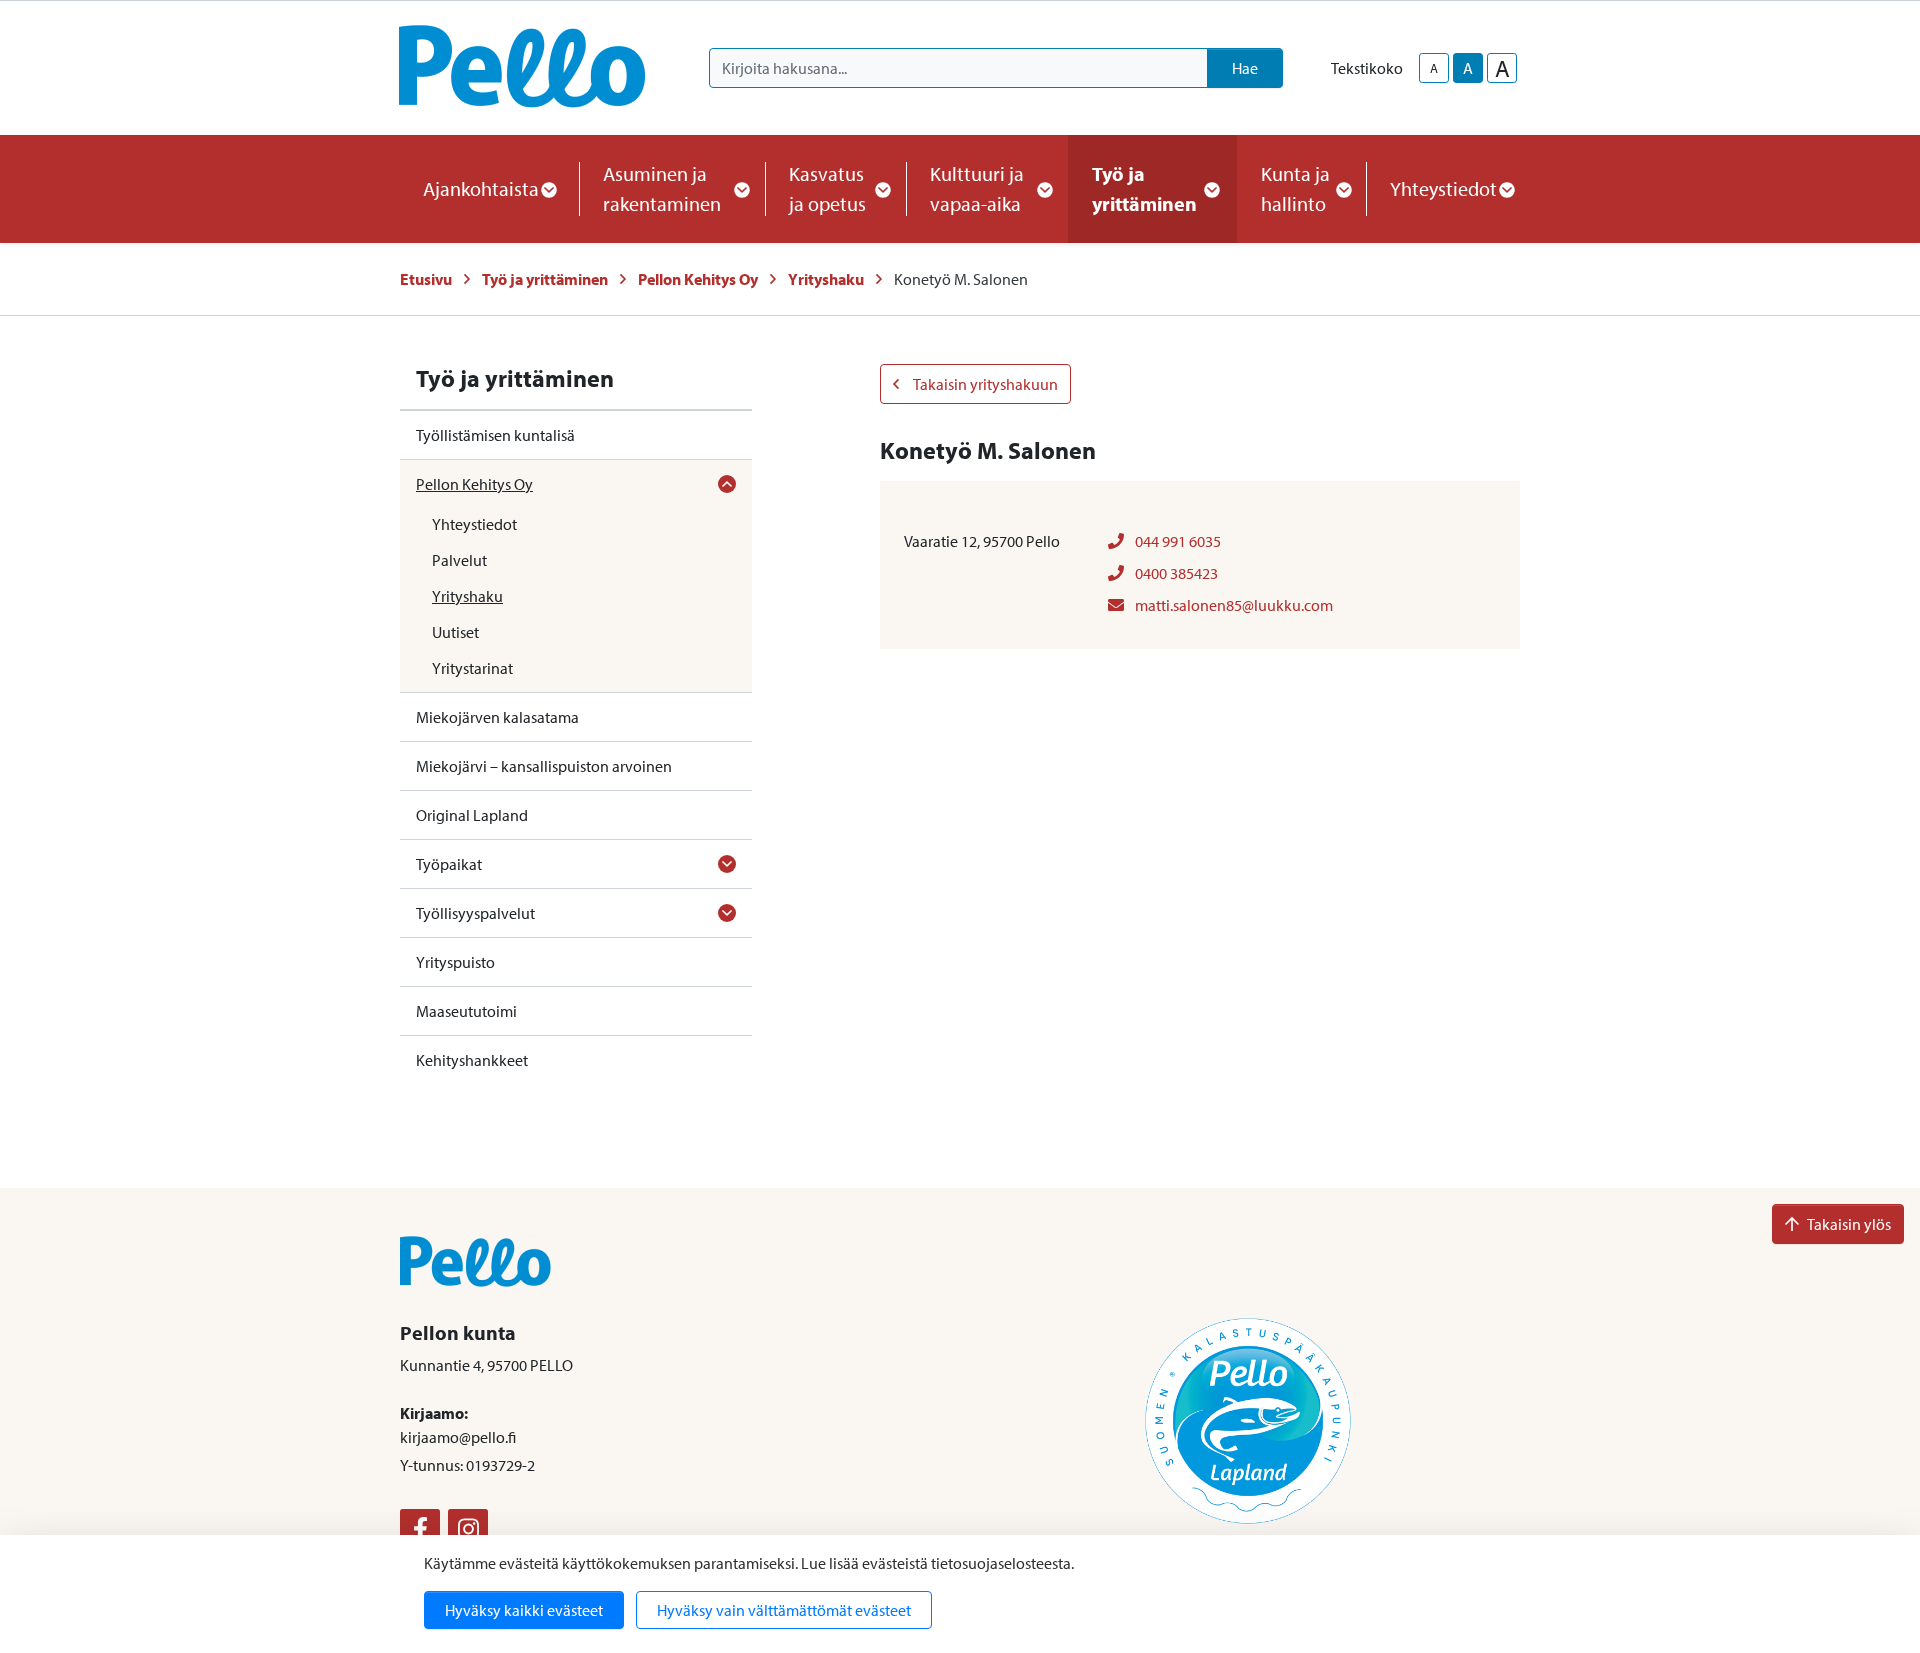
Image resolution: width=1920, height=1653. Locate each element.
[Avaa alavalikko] (727, 484)
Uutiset (455, 632)
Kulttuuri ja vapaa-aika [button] (977, 188)
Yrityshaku (826, 279)
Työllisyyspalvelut (475, 913)
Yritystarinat (472, 668)
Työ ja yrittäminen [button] (1144, 188)
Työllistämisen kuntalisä (495, 435)
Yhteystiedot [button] (1443, 188)
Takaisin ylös (1849, 1224)
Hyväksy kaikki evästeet (524, 1610)
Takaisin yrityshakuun (984, 384)
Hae (1245, 68)
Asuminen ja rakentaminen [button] (662, 188)
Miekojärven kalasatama (497, 717)
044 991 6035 (1176, 541)
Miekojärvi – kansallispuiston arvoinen (544, 766)
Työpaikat (449, 864)
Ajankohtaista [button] (481, 188)
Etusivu (426, 279)
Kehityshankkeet (472, 1060)
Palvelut (459, 560)
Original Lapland (472, 815)
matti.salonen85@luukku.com (1232, 605)
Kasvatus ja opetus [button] (827, 188)
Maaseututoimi (466, 1011)
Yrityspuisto (455, 962)
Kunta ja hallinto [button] (1295, 188)
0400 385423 (1175, 573)
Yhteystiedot (474, 524)
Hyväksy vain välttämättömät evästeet (784, 1610)
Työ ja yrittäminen (545, 279)
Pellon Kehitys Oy (698, 279)
